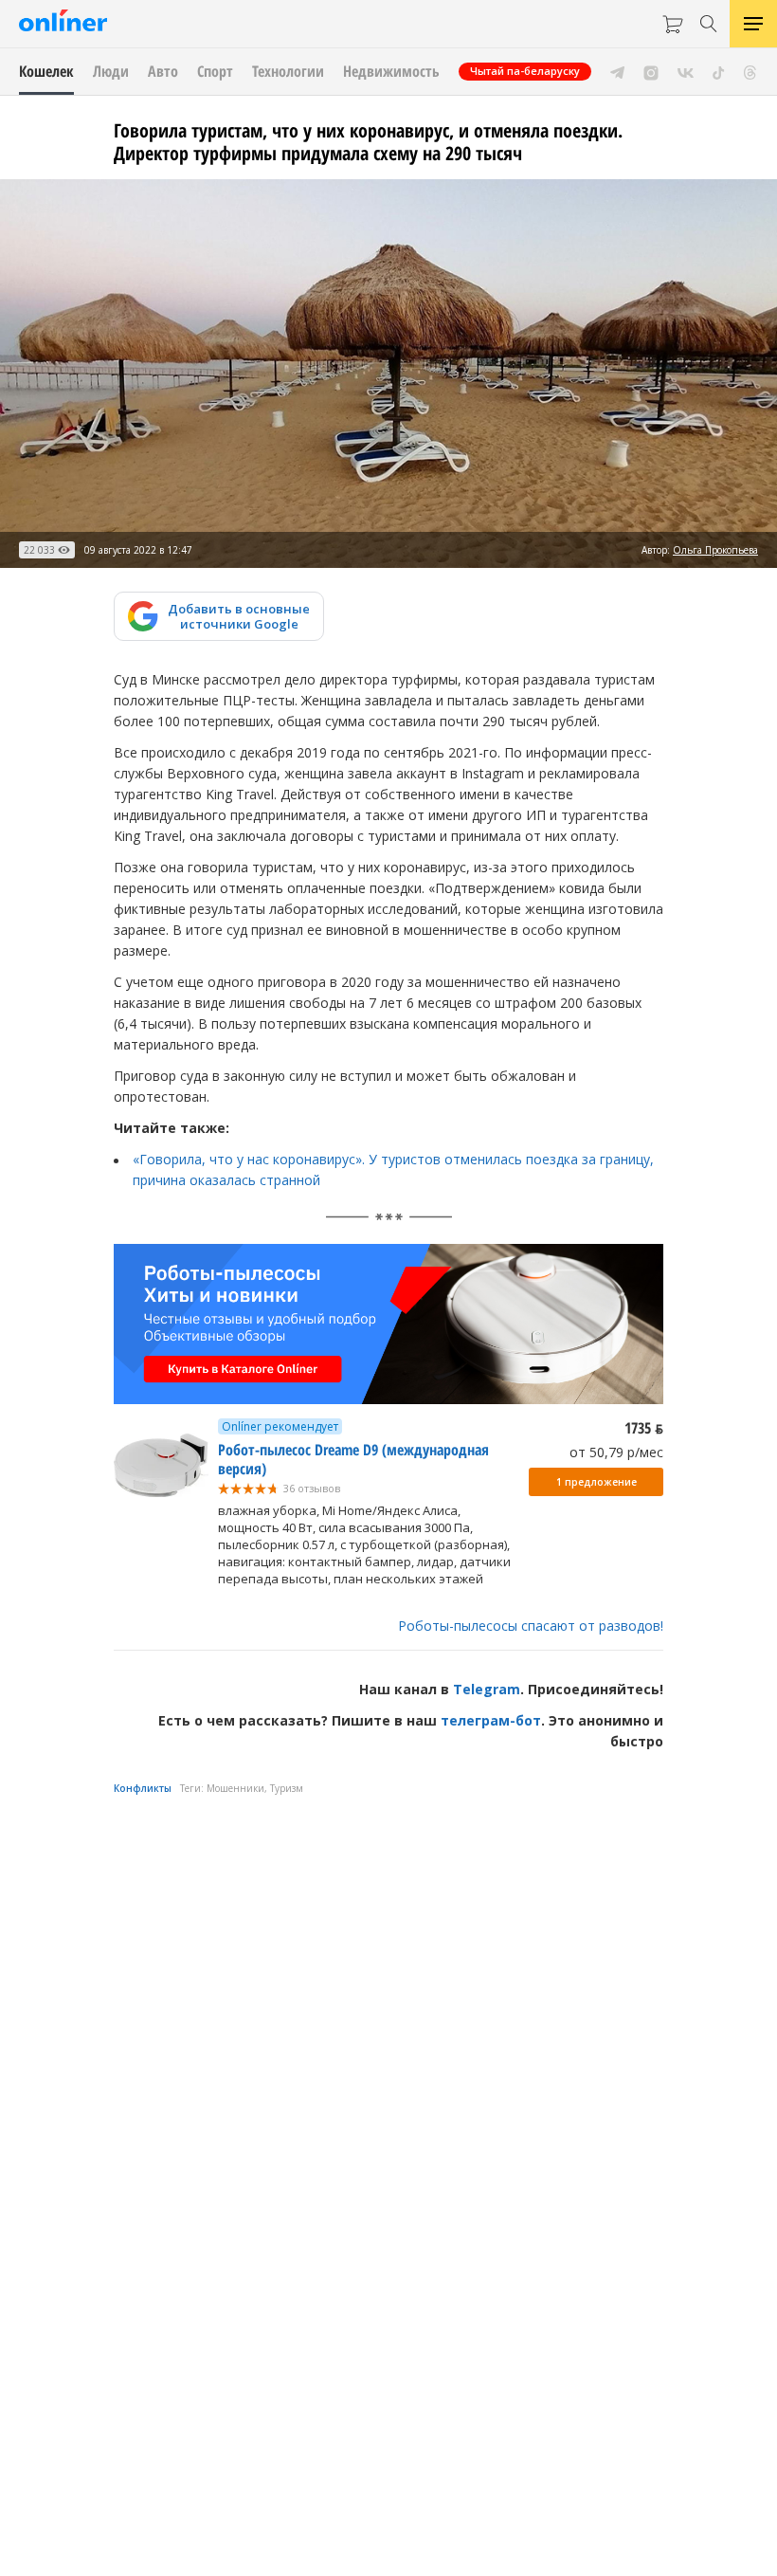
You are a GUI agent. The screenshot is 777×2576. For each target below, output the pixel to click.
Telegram (487, 1689)
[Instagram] (651, 71)
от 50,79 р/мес (616, 1452)
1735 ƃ (644, 1428)
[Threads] (750, 71)
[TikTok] (719, 71)
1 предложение (596, 1482)
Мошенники (235, 1788)
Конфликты (143, 1788)
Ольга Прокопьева (715, 550)
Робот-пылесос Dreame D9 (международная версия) (353, 1459)
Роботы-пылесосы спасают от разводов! (531, 1626)
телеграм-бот (491, 1720)
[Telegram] (617, 71)
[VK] (686, 71)
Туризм (287, 1788)
